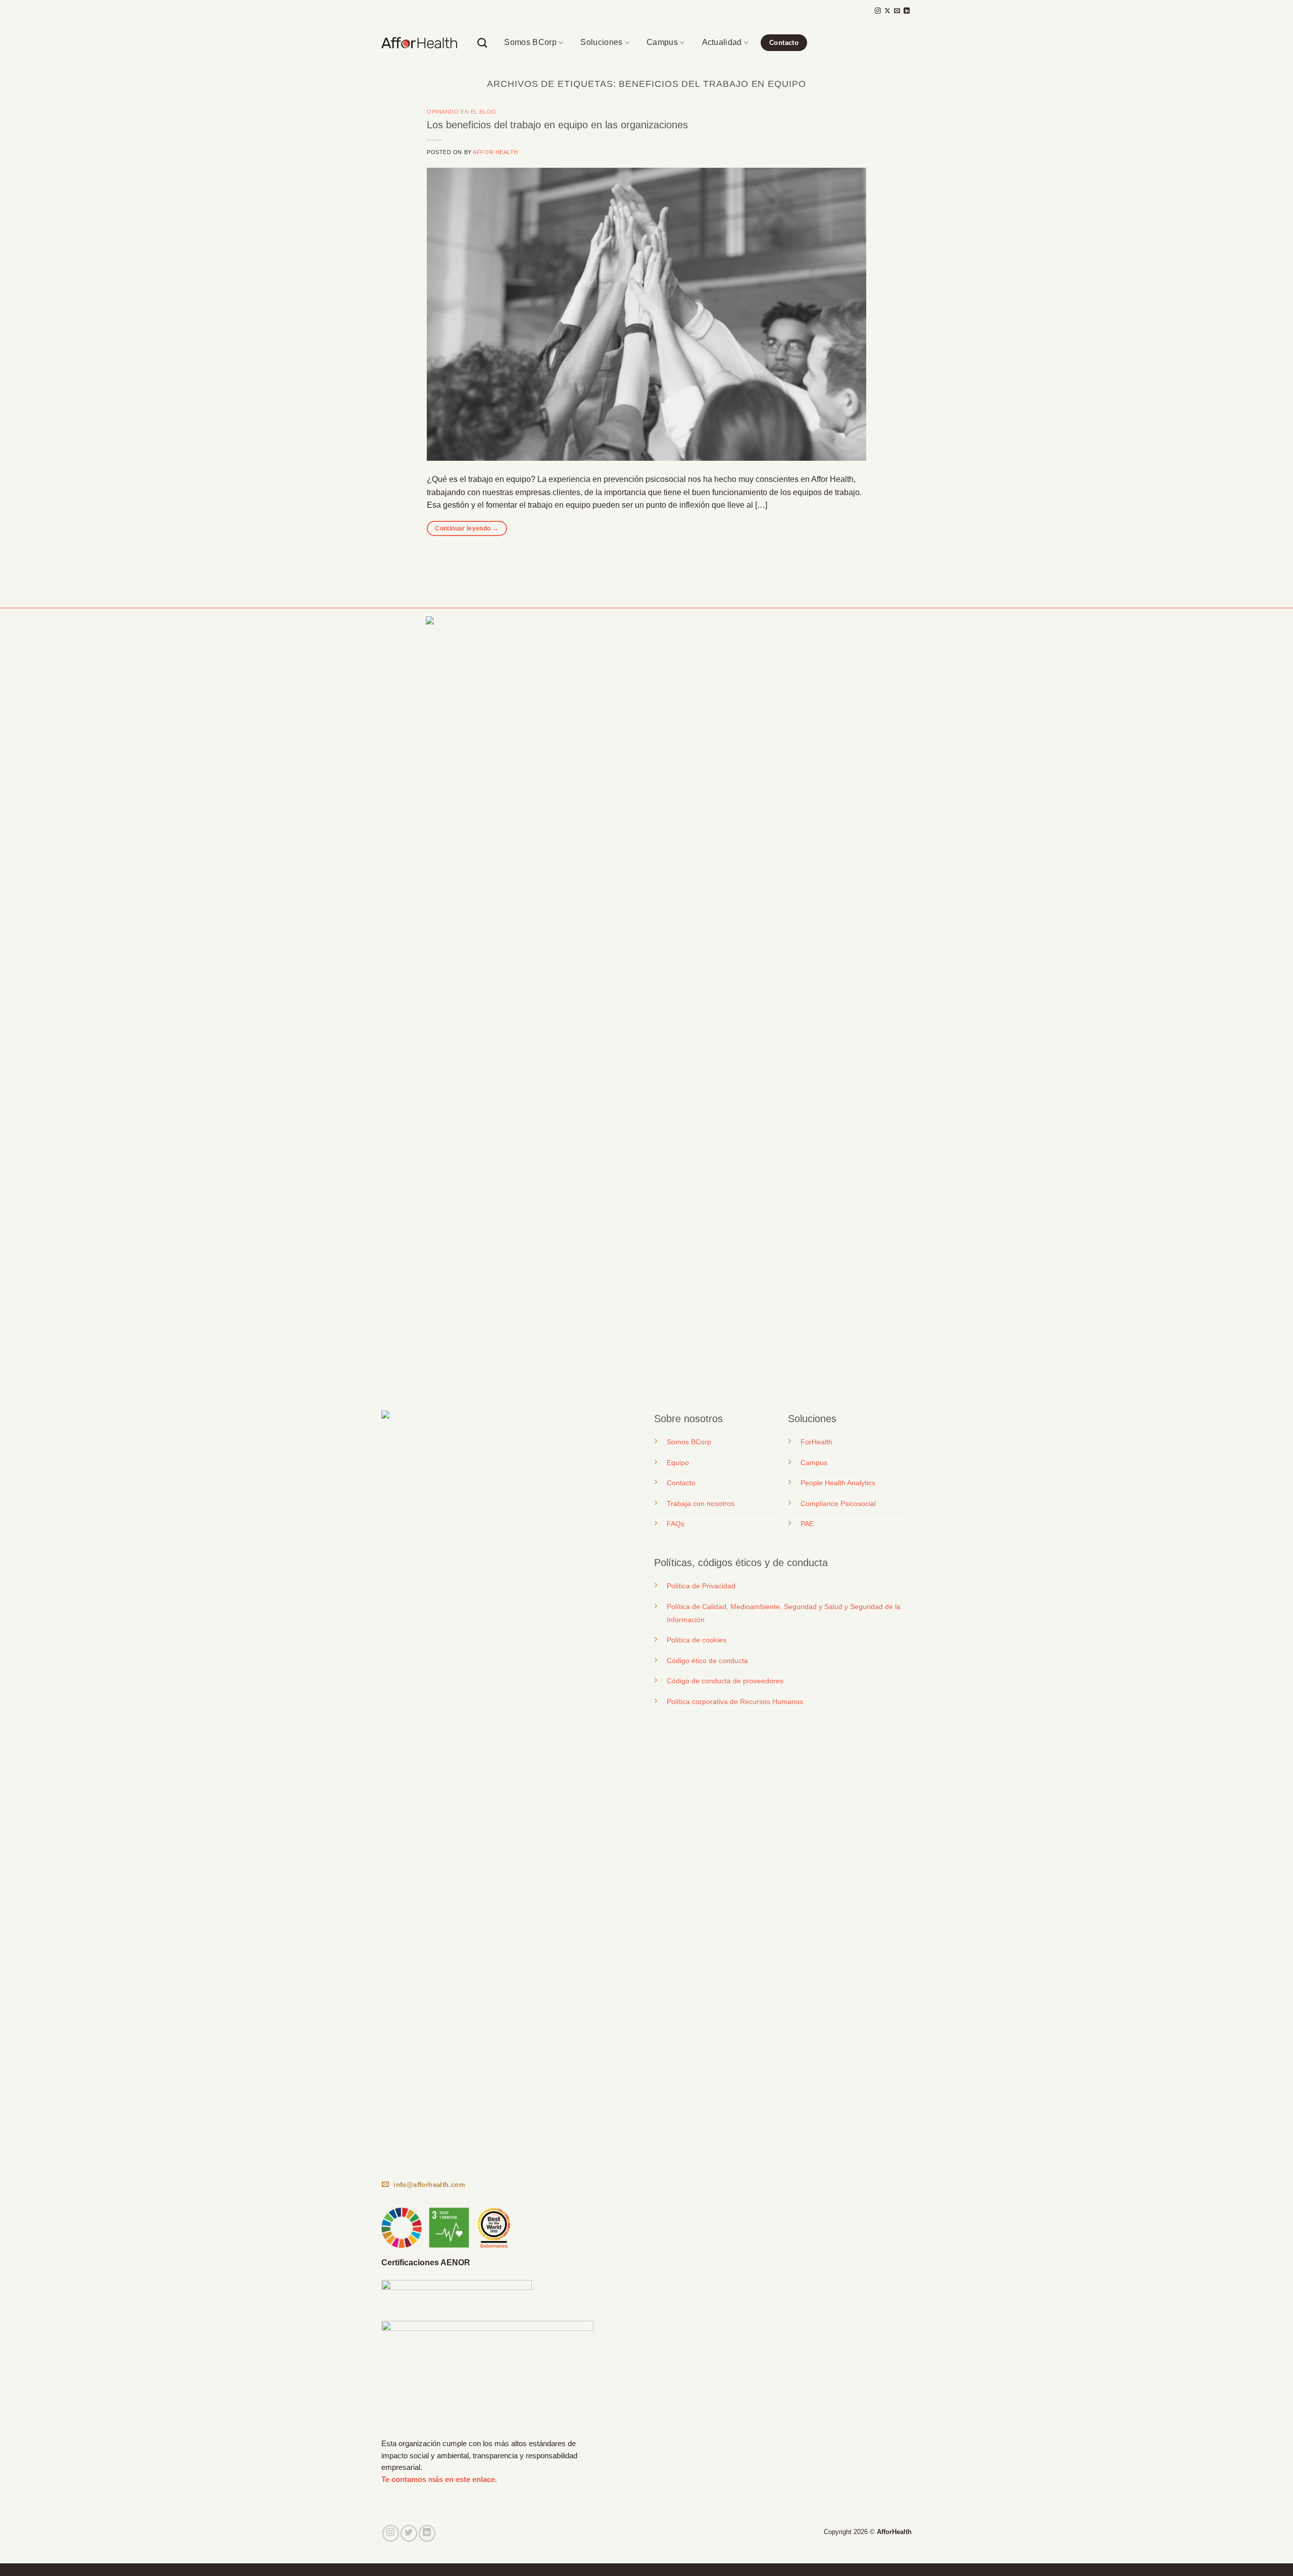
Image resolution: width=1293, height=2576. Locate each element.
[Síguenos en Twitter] (409, 2533)
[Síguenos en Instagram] (878, 11)
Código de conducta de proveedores (725, 1681)
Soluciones (601, 42)
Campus (662, 42)
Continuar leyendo (467, 528)
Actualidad (722, 42)
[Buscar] (482, 43)
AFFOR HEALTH (495, 152)
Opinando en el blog (462, 112)
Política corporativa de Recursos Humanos (735, 1702)
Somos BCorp (530, 42)
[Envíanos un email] (897, 11)
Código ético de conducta (707, 1661)
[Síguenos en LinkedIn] (907, 11)
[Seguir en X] (887, 11)
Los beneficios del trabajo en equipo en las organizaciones (557, 125)
